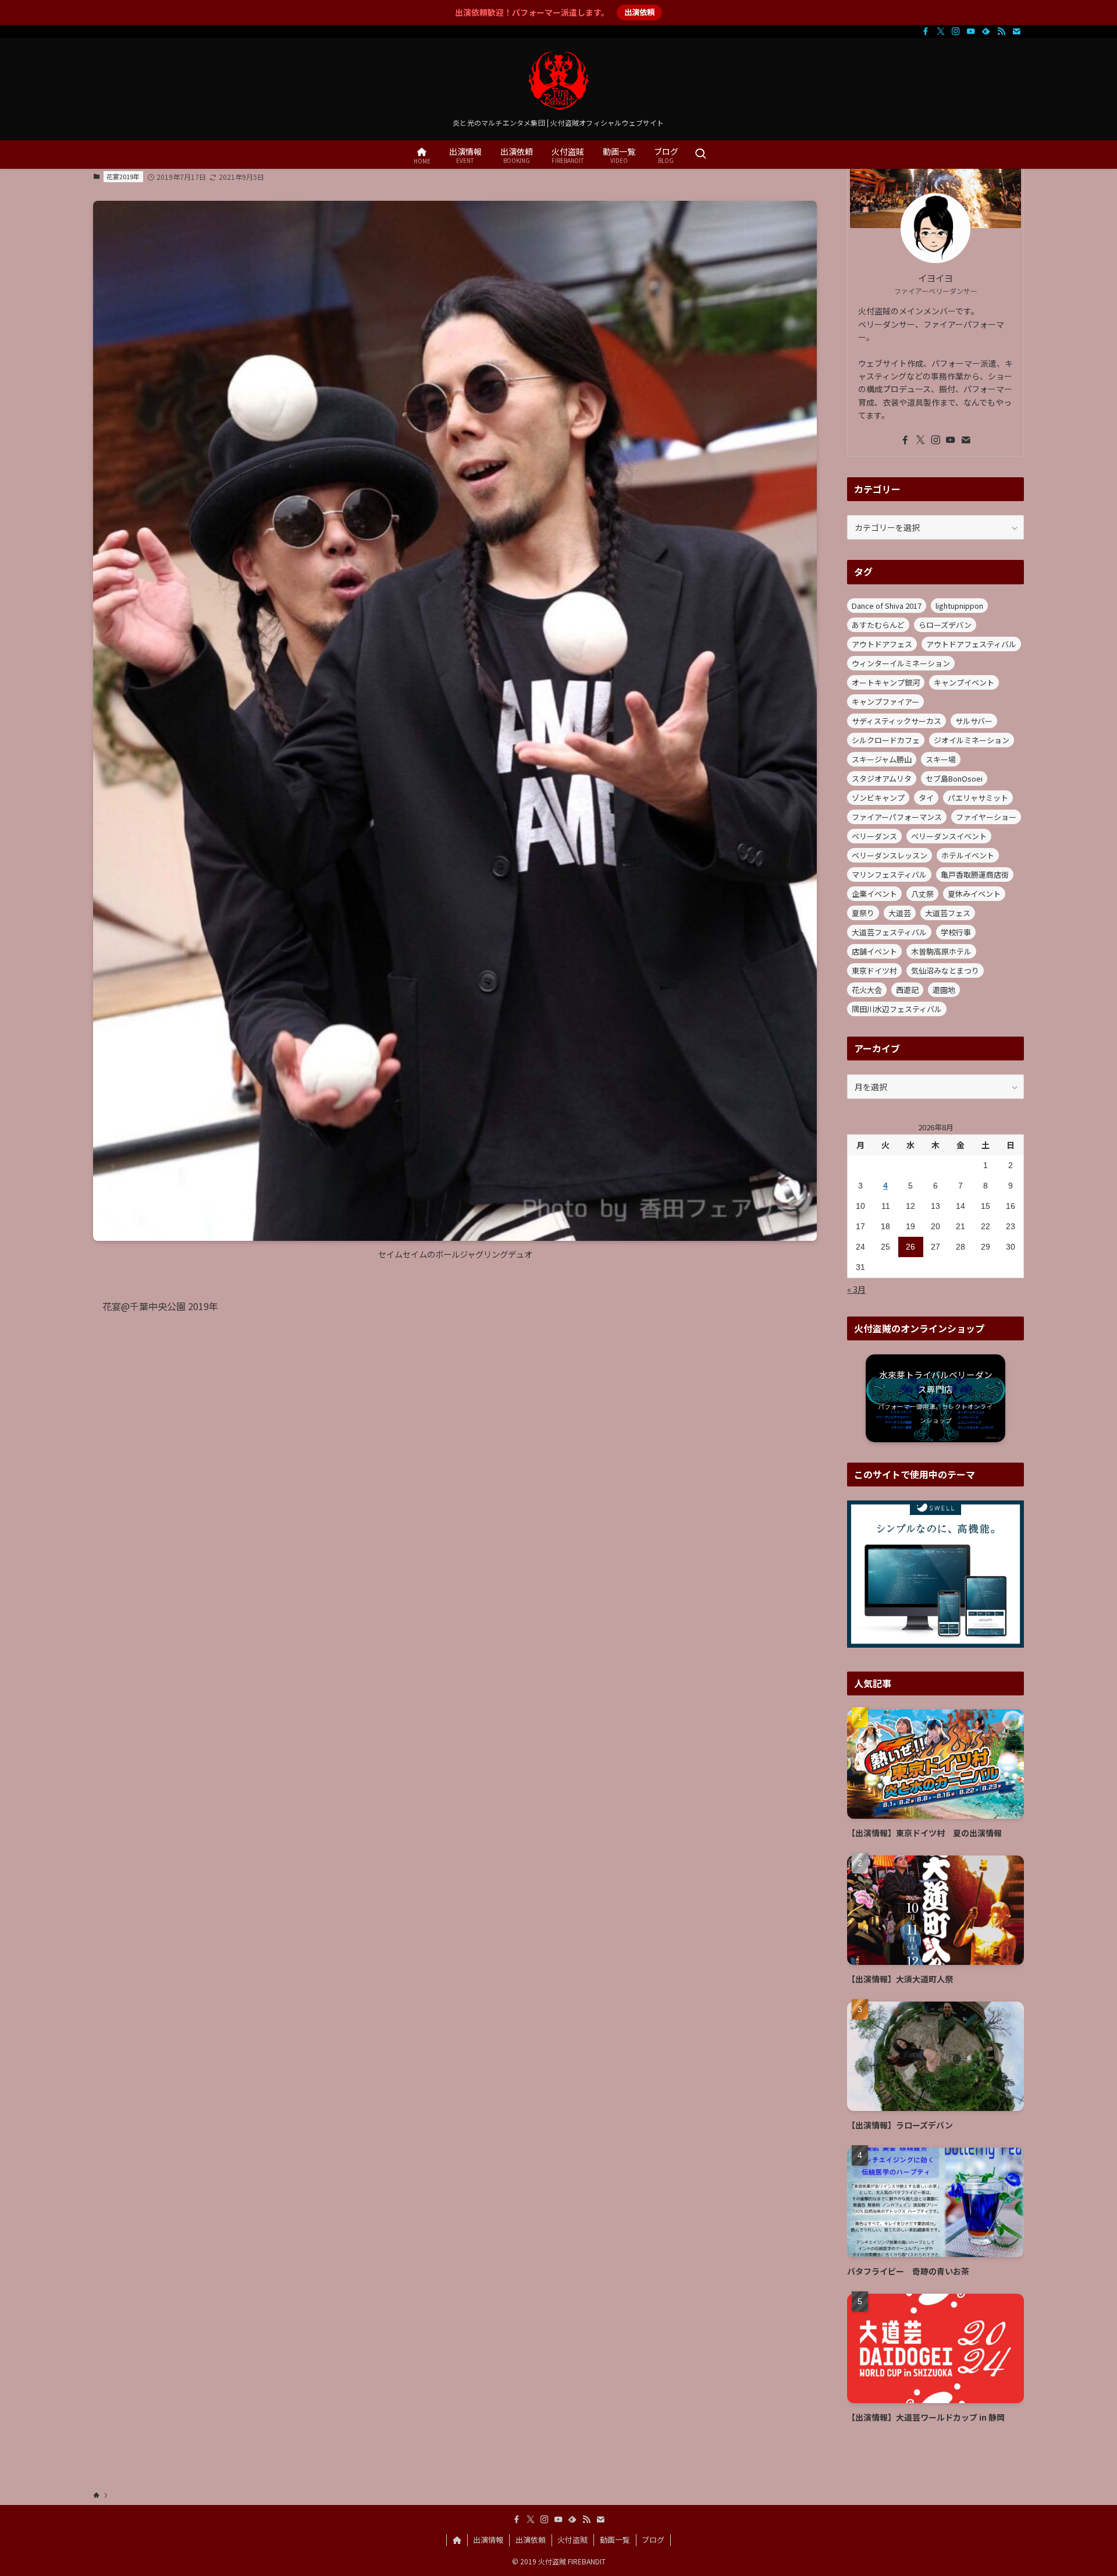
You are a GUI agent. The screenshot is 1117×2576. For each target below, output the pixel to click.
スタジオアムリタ (882, 778)
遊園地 (944, 990)
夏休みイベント (974, 894)
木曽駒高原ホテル (941, 951)
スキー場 (941, 759)
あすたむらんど (878, 625)
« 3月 (856, 1289)
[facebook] (926, 31)
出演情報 (488, 2540)
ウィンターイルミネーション (901, 663)
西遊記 (907, 990)
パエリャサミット (978, 798)
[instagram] (956, 31)
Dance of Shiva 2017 (887, 606)
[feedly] (986, 31)
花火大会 (867, 990)
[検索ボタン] (700, 155)
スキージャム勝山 (882, 759)
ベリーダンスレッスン (890, 855)
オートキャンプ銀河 (886, 682)
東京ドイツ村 (874, 971)
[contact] (1016, 31)
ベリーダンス (874, 836)
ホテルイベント (968, 855)
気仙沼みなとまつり (945, 971)
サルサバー (974, 721)
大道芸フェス (948, 913)
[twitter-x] (941, 31)
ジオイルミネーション (972, 740)
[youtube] (971, 31)
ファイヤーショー (986, 817)
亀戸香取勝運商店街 (975, 874)
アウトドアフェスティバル (971, 644)
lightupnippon (959, 606)
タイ (926, 798)
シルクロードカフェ (886, 740)
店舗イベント (874, 951)
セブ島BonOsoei (954, 778)
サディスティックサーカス (897, 721)
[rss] (1001, 31)
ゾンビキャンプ (878, 798)
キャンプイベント (964, 682)
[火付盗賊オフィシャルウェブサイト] (558, 81)
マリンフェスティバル (889, 874)
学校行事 (956, 932)
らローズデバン (945, 625)
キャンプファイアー (885, 702)
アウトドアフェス (882, 644)
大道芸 (900, 913)
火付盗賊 (572, 2540)
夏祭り (863, 913)
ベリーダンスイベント (949, 836)
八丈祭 (922, 894)
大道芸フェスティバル (889, 932)
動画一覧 (615, 2540)
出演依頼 (639, 12)
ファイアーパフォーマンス (897, 817)
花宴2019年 (123, 176)
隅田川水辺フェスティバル (897, 1009)
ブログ (653, 2540)
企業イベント (874, 894)
